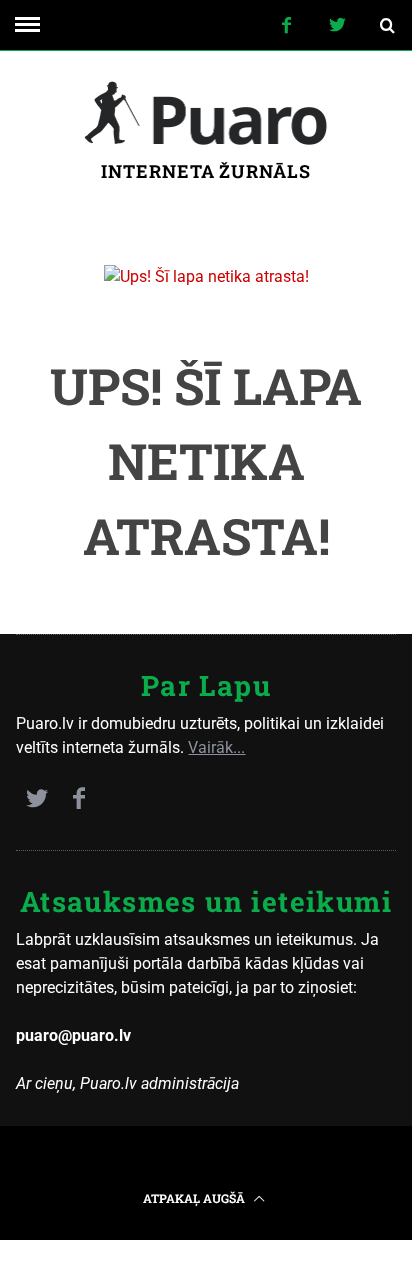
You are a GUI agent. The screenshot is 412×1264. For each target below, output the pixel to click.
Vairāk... (216, 747)
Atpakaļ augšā (195, 1198)
